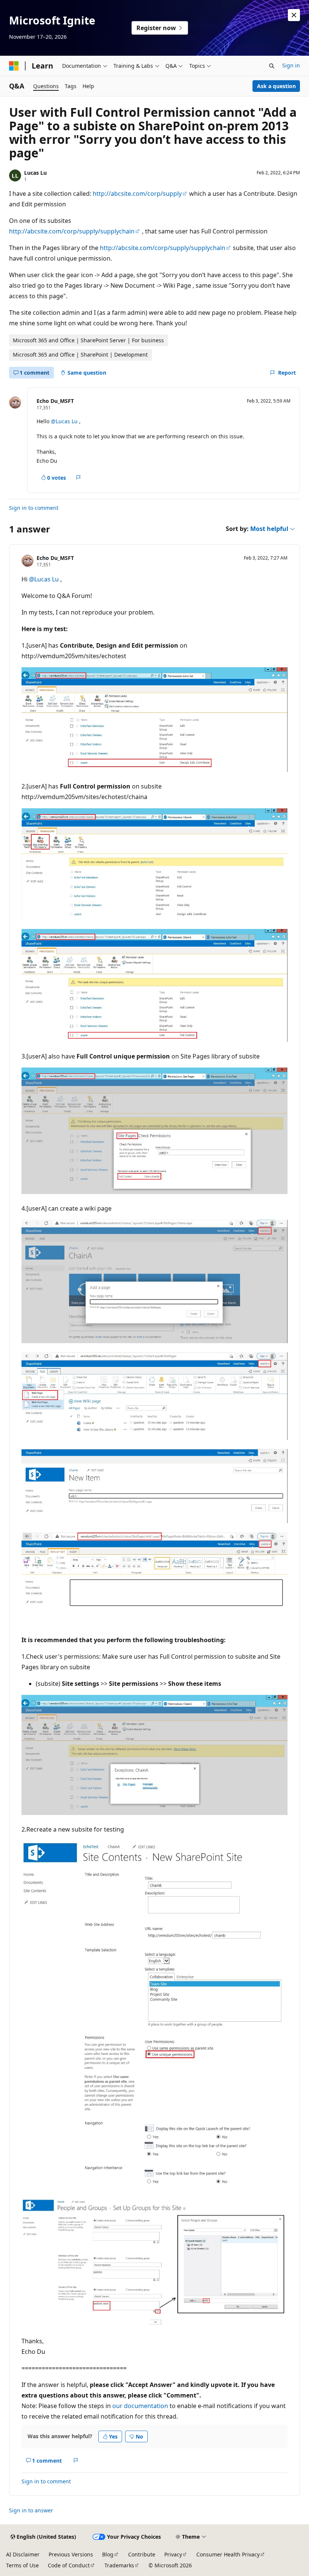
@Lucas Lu (65, 421)
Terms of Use (22, 2565)
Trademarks (119, 2565)
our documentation (140, 2406)
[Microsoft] (14, 66)
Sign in (291, 65)
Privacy (173, 2554)
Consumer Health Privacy (228, 2554)
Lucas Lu (35, 173)
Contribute (142, 2554)
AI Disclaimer (23, 2554)
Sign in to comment (34, 508)
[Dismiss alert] (294, 15)
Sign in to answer (31, 2510)
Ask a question (276, 86)
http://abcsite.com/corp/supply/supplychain (72, 231)
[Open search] (272, 66)
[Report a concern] (79, 478)
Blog (108, 2554)
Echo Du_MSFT (55, 401)
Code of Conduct (69, 2565)
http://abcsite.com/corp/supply (137, 194)
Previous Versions (71, 2554)
